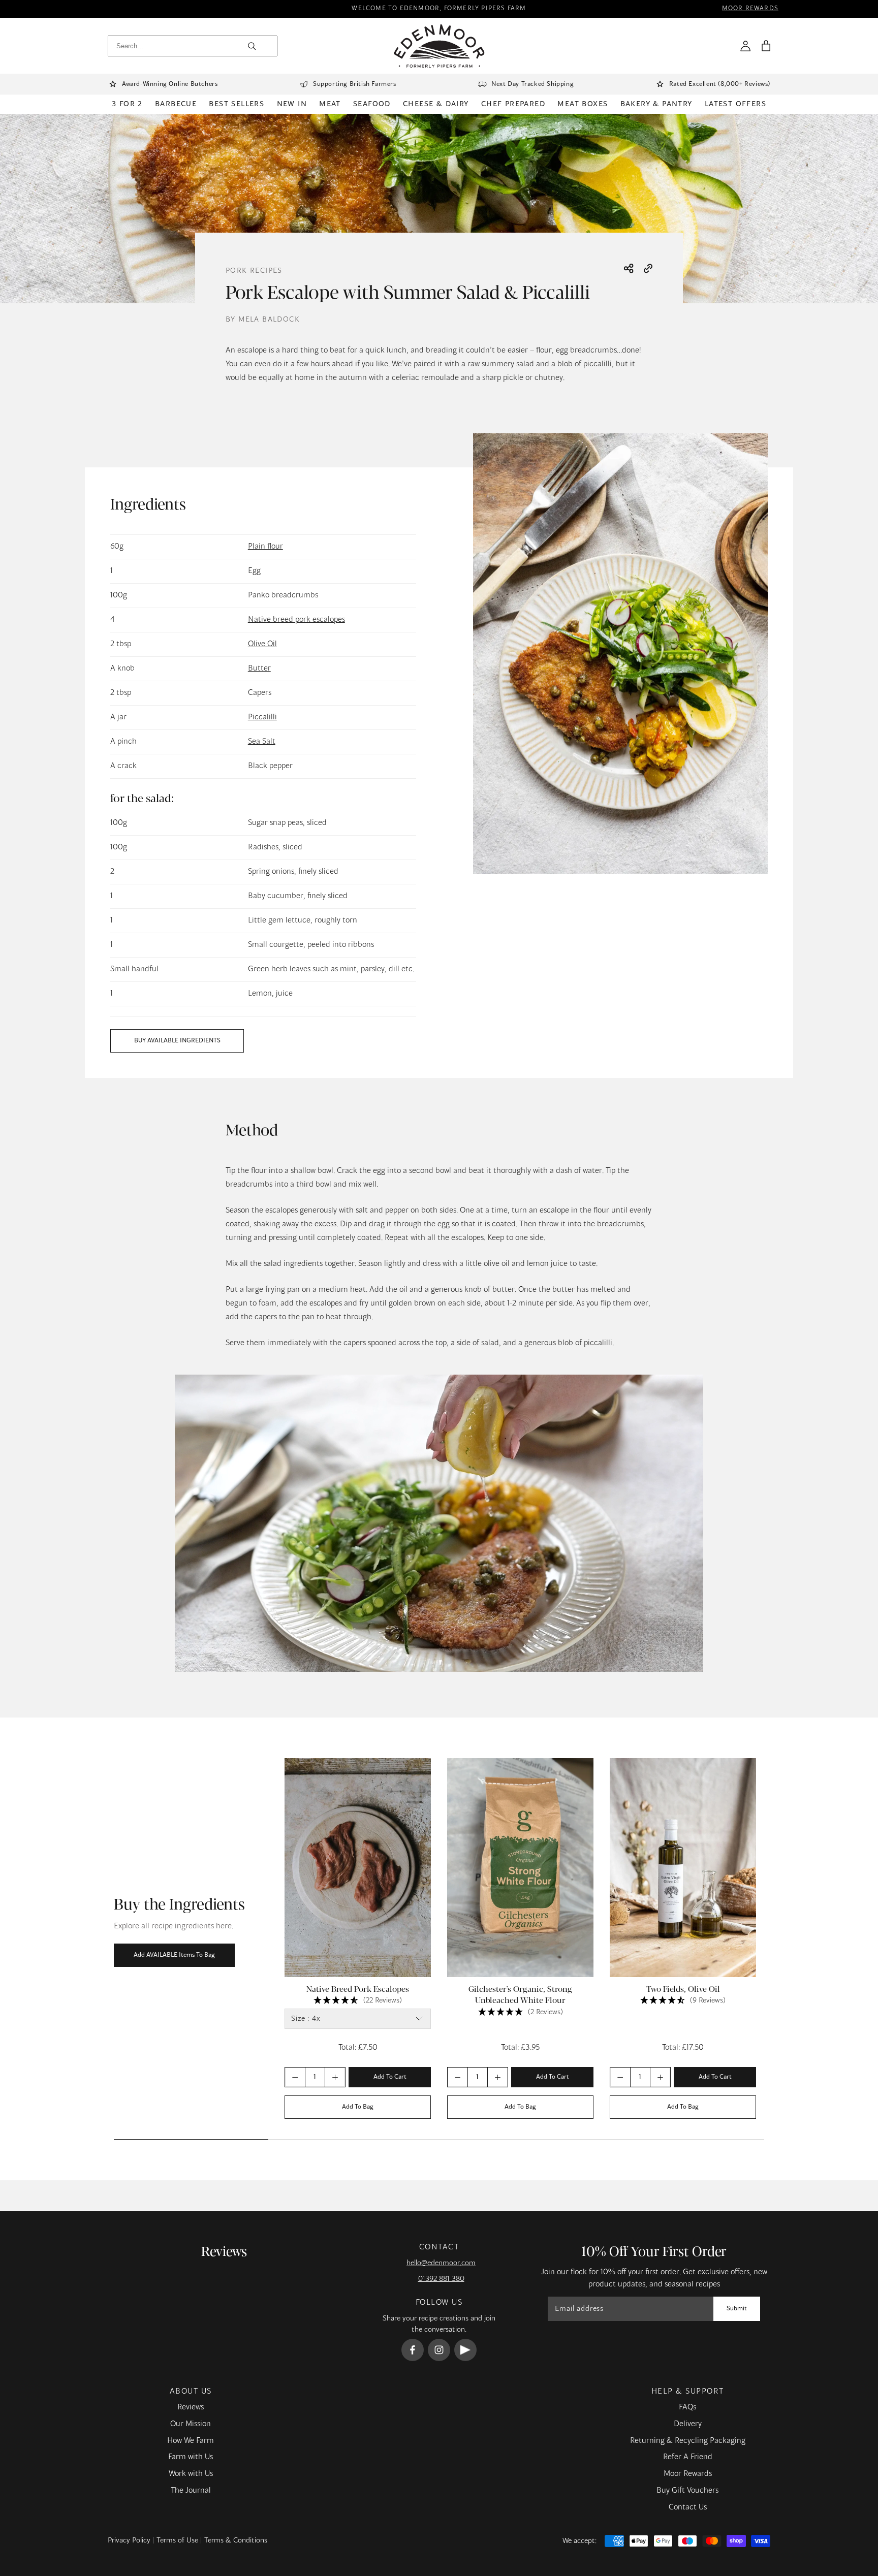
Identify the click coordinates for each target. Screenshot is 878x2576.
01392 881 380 (441, 2279)
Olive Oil (262, 644)
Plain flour (265, 547)
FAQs (687, 2407)
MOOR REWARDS (750, 9)
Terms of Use (177, 2540)
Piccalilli (262, 717)
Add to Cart (390, 2077)
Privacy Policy (129, 2540)
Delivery (688, 2424)
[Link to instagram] (439, 2350)
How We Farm (191, 2441)
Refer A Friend (688, 2457)
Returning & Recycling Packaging (688, 2441)
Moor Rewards (688, 2474)
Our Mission (191, 2424)
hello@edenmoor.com (441, 2263)
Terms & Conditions (236, 2540)
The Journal (191, 2491)
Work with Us (191, 2474)
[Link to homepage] (439, 46)
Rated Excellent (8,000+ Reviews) (720, 84)
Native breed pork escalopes (296, 620)
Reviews (191, 2407)
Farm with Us (191, 2457)
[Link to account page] (745, 46)
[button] (766, 46)
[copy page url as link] (648, 269)
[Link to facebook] (413, 2350)
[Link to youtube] (465, 2350)
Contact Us (688, 2507)
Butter (259, 669)
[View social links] (629, 269)
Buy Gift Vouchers (687, 2491)
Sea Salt (262, 742)
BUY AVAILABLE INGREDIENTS (177, 1041)
